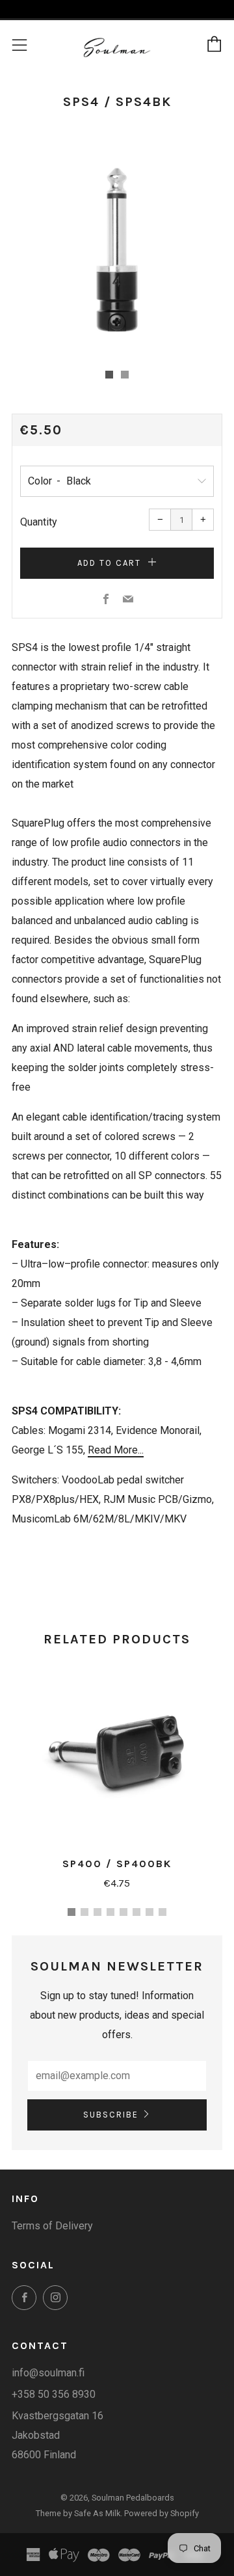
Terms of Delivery (52, 2226)
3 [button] (97, 1912)
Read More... (116, 1450)
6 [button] (136, 1912)
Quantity (39, 522)
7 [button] (149, 1912)
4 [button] (110, 1912)
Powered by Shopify (162, 2513)
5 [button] (123, 1912)
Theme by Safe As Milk (78, 2513)
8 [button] (162, 1912)
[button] (109, 375)
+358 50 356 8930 (54, 2394)
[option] (117, 250)
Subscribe (111, 2115)
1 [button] (71, 1912)
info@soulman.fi (48, 2373)
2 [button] (84, 1912)
